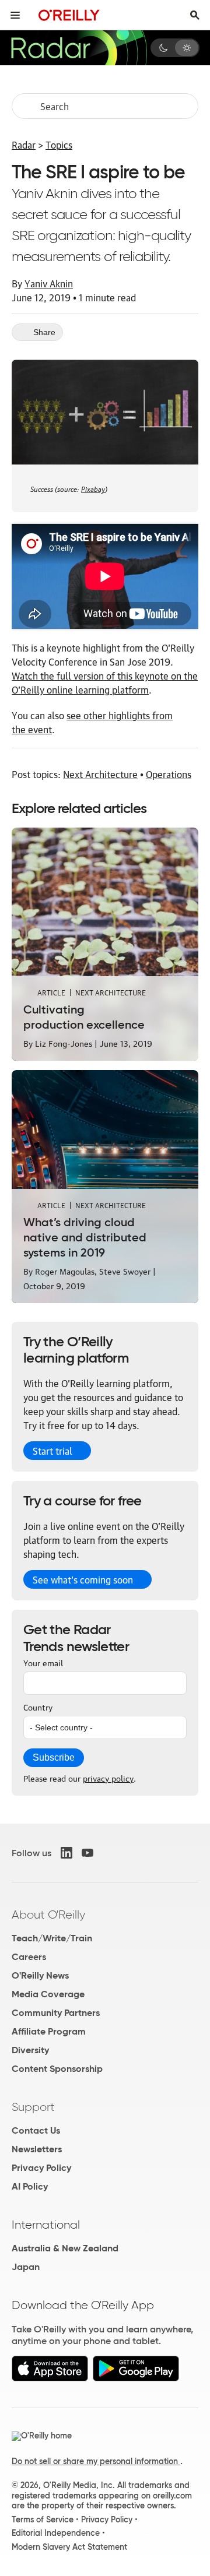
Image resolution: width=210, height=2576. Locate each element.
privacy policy (108, 1778)
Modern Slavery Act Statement (69, 2547)
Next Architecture (100, 774)
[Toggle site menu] (15, 15)
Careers (29, 1957)
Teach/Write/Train (52, 1938)
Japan (26, 2267)
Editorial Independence (56, 2533)
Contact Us (36, 2130)
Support (33, 2107)
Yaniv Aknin (49, 283)
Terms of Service (43, 2519)
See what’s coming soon (83, 1579)
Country (38, 1706)
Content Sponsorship (57, 2069)
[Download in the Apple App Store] (50, 2378)
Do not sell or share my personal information (96, 2461)
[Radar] (79, 48)
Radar (24, 145)
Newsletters (37, 2149)
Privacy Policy (41, 2168)
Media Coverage (48, 1994)
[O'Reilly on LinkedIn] (66, 1853)
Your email (43, 1662)
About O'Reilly (48, 1915)
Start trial (52, 1451)
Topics (59, 145)
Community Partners (56, 2013)
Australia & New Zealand (65, 2248)
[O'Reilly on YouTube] (87, 1853)
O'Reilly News (40, 1975)
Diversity (30, 2050)
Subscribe (54, 1757)
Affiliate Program (49, 2031)
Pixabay (93, 488)
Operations (169, 774)
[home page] (69, 15)
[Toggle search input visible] (195, 15)
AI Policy (30, 2186)
